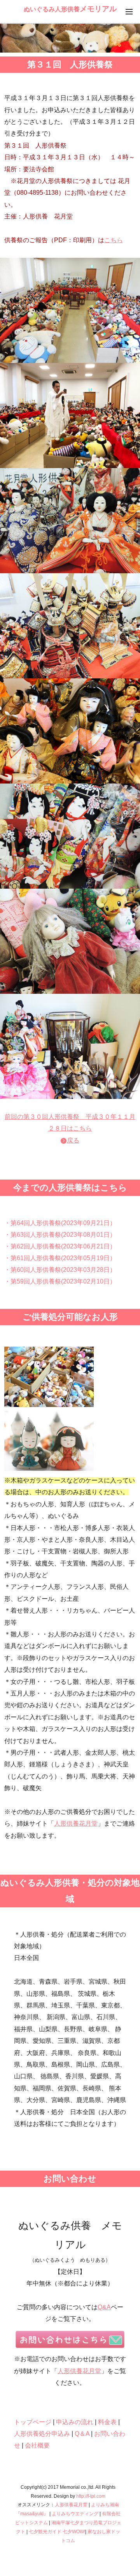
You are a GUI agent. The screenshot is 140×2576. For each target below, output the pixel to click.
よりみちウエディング (75, 2514)
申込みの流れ (75, 2422)
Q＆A (82, 2434)
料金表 (107, 2422)
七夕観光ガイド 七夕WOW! (57, 2532)
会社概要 (37, 2445)
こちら (114, 240)
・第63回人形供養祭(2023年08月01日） (60, 1235)
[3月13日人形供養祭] (70, 310)
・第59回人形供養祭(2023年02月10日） (60, 1281)
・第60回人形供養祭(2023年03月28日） (60, 1270)
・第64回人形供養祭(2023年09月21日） (60, 1223)
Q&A (104, 2307)
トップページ (33, 2422)
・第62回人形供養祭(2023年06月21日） (60, 1246)
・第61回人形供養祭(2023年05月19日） (60, 1258)
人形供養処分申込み (42, 2434)
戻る (73, 1140)
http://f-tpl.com (91, 2496)
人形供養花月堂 (76, 1823)
